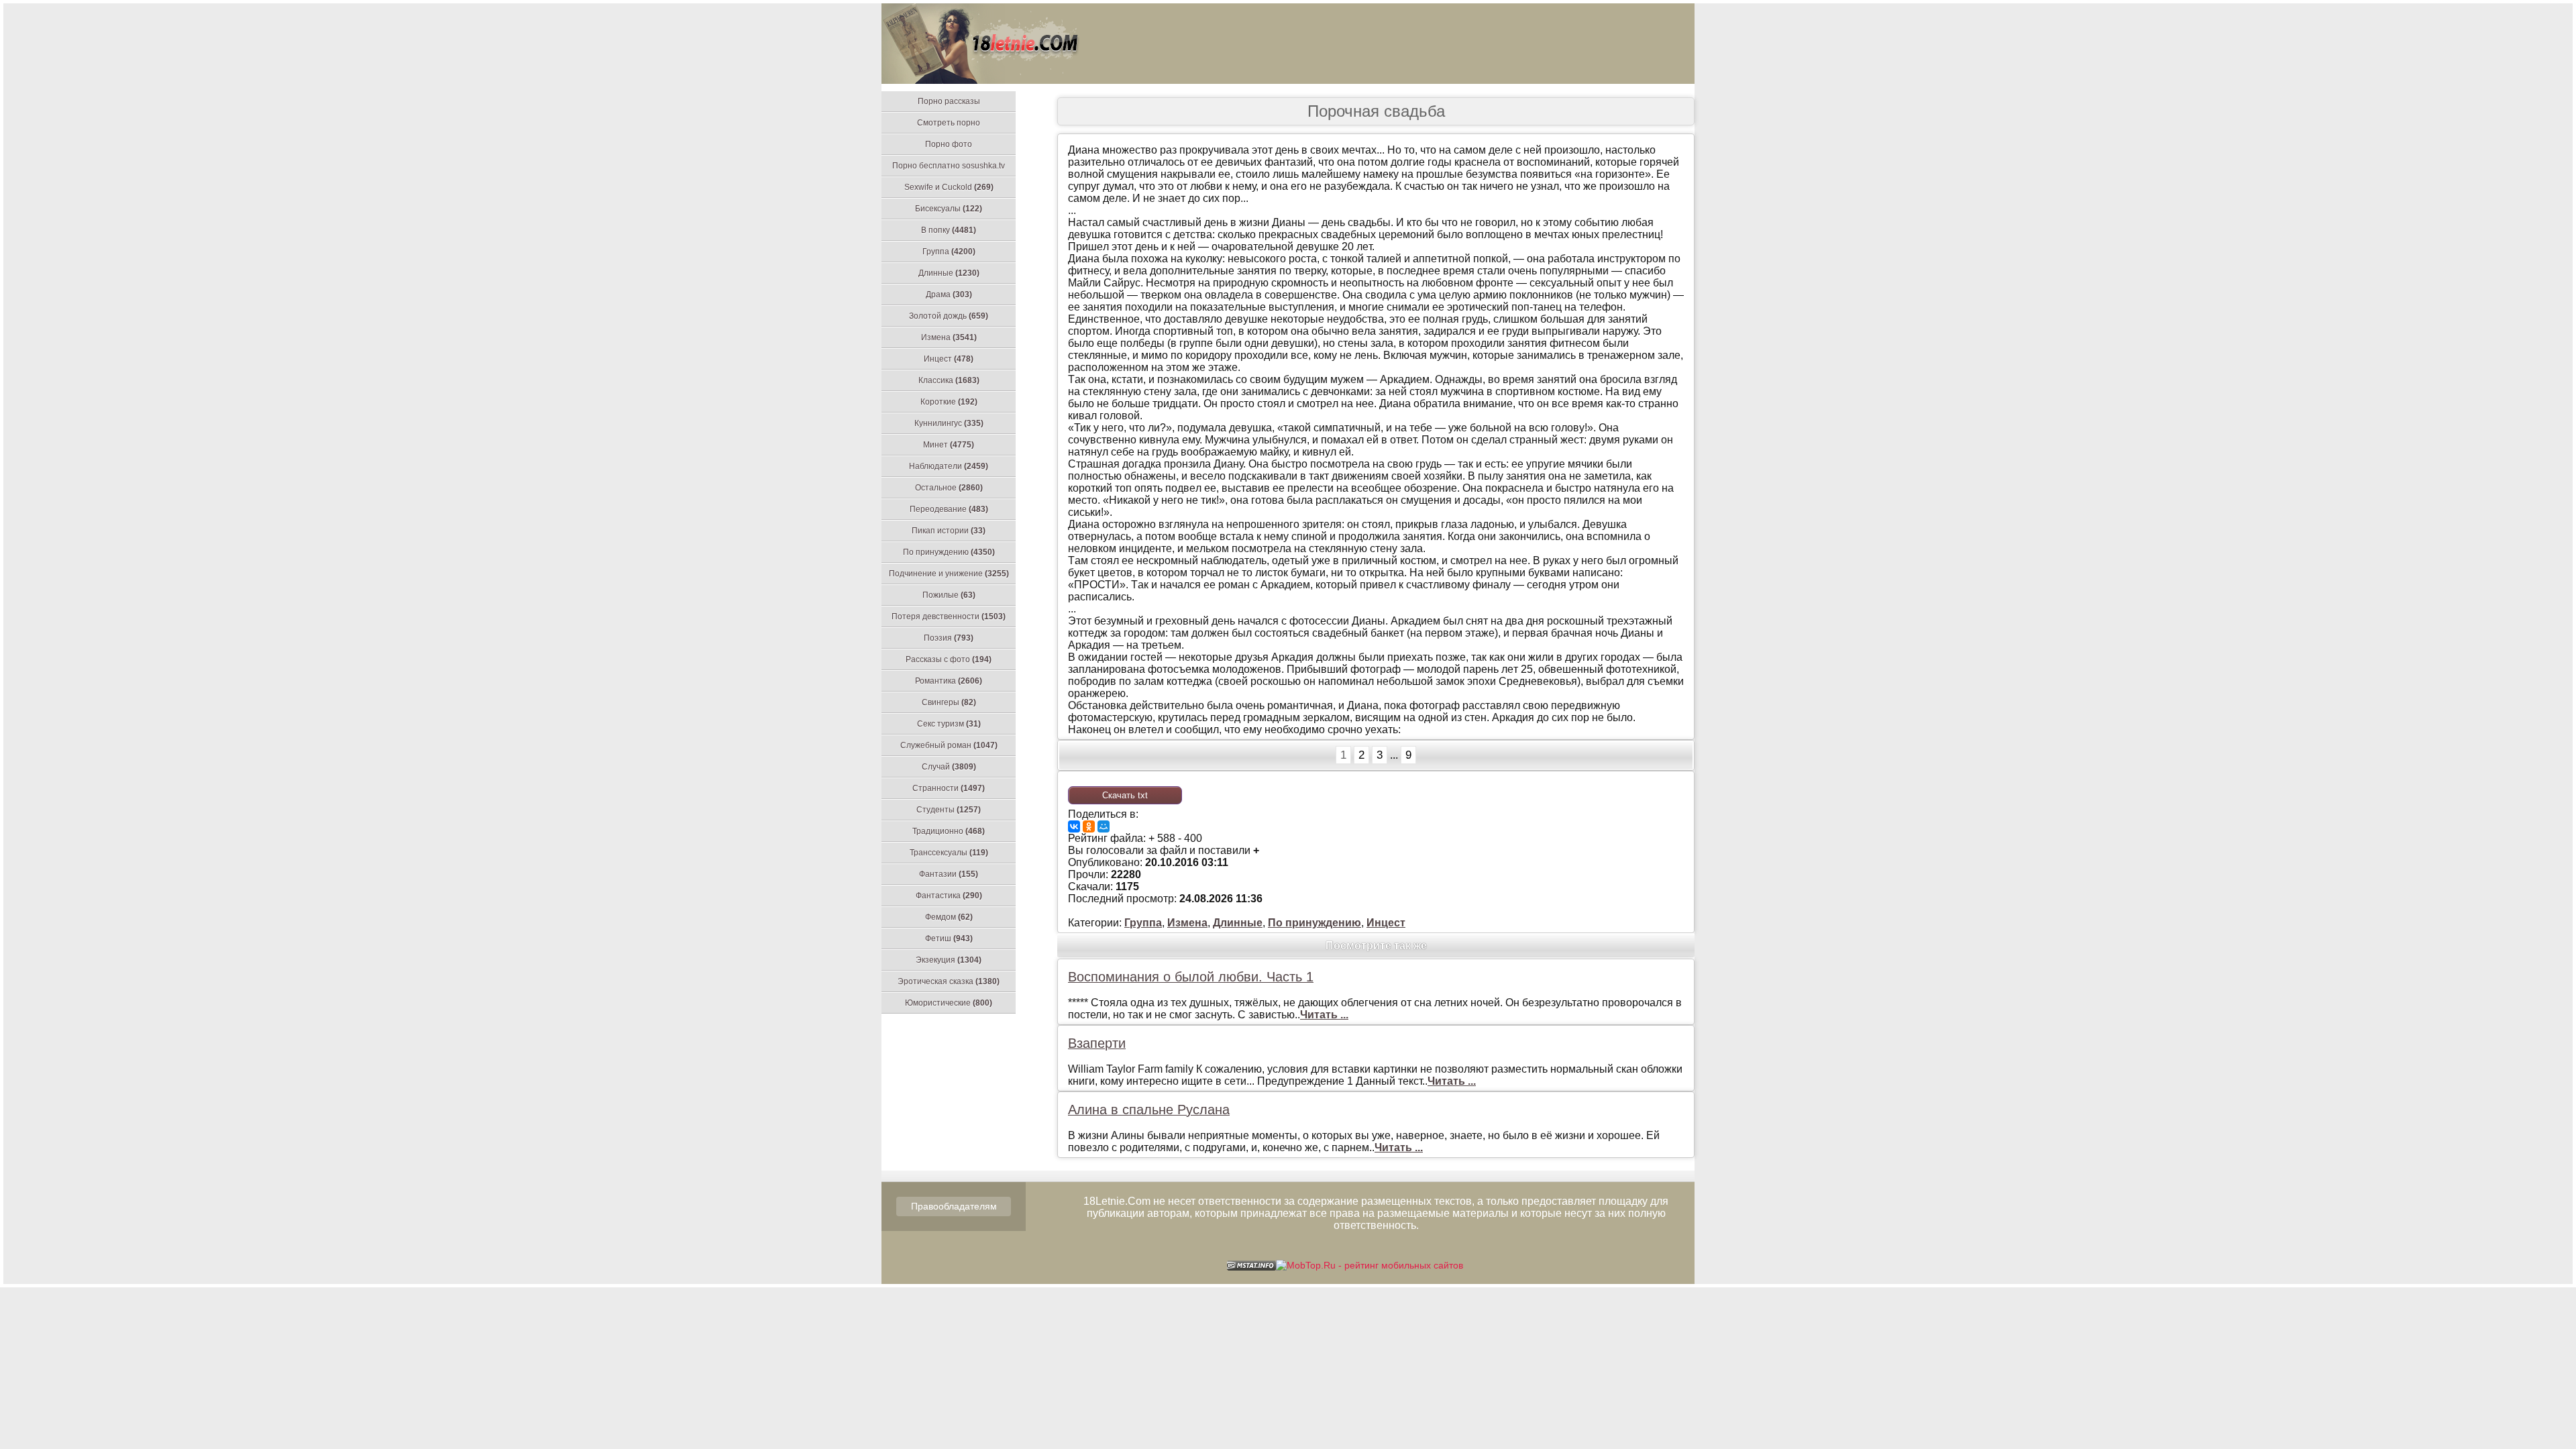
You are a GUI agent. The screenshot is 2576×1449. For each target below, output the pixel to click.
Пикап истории (949, 531)
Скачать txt (1125, 795)
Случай (949, 767)
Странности (949, 788)
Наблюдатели (949, 466)
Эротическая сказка (949, 981)
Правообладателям (954, 1206)
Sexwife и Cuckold (949, 187)
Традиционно (949, 831)
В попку (949, 230)
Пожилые (949, 595)
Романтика (949, 681)
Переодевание (949, 509)
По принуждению (949, 552)
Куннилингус (949, 423)
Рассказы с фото (949, 659)
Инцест (949, 359)
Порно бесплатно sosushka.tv (949, 166)
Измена (949, 337)
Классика (949, 380)
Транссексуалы (949, 853)
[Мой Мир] (1104, 826)
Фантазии (949, 874)
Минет (949, 445)
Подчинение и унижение (949, 574)
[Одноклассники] (1089, 826)
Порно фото (949, 144)
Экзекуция (949, 960)
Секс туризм (949, 724)
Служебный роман (949, 745)
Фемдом (949, 917)
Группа (949, 252)
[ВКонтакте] (1074, 826)
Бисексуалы (949, 209)
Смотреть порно (949, 123)
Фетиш (949, 938)
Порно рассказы (949, 101)
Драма (949, 294)
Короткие (949, 402)
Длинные (949, 273)
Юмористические (949, 1003)
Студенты (949, 810)
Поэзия (949, 638)
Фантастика (949, 896)
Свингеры (949, 702)
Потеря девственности (949, 616)
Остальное (949, 488)
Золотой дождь (949, 316)
